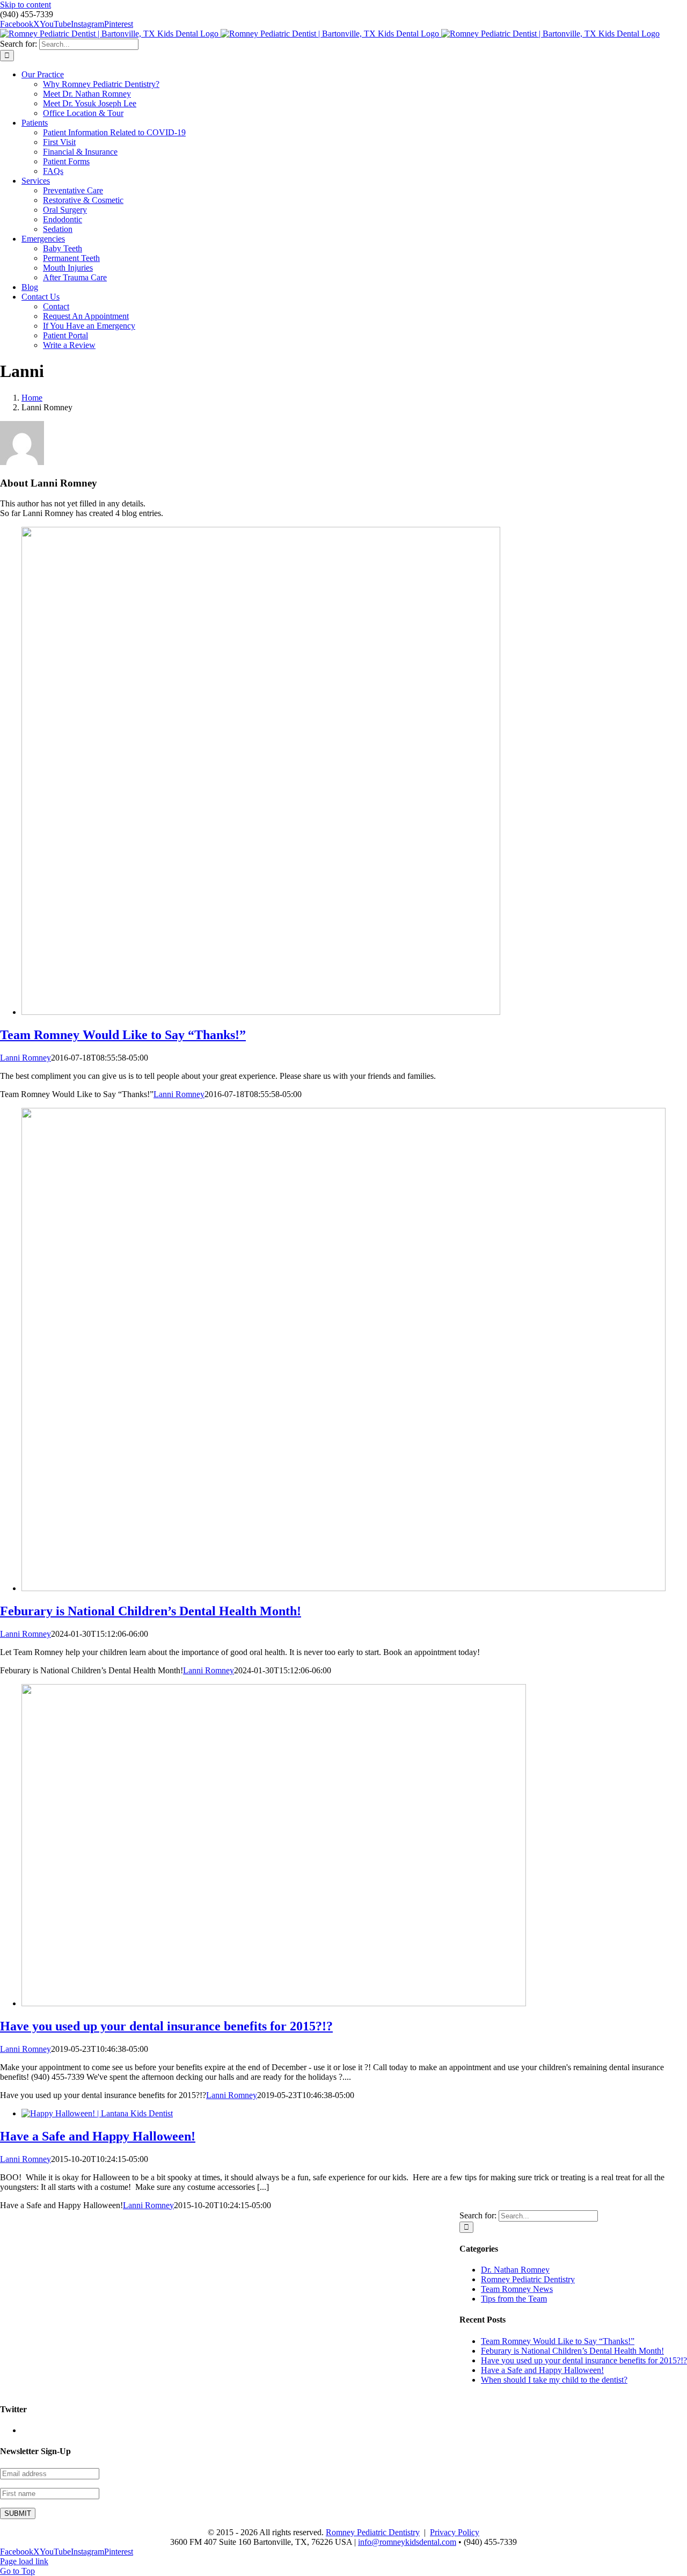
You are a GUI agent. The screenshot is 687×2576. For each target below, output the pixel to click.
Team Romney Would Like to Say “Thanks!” (123, 1035)
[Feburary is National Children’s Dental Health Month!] (343, 1588)
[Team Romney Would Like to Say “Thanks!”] (261, 1012)
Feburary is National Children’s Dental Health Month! (151, 1611)
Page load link (24, 2561)
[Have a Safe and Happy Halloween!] (97, 2113)
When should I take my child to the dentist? (554, 2380)
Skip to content (25, 5)
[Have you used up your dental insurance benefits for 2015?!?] (274, 2003)
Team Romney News (517, 2289)
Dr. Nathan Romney (515, 2270)
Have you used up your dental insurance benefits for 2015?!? (166, 2026)
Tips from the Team (514, 2299)
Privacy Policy (455, 2532)
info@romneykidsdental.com (407, 2542)
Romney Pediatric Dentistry (528, 2279)
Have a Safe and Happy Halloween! (98, 2136)
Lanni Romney (25, 1058)
